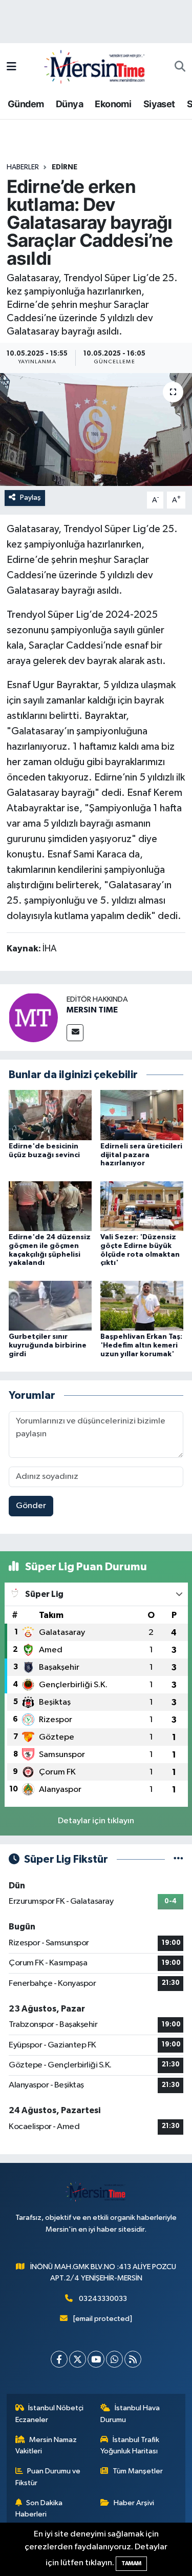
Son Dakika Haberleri (39, 2509)
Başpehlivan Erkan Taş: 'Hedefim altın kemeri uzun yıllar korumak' (141, 1345)
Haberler (23, 167)
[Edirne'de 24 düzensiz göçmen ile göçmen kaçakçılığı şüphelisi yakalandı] (50, 1206)
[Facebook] (59, 2359)
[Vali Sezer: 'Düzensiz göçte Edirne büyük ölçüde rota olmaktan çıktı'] (142, 1206)
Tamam (131, 2563)
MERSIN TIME (92, 1010)
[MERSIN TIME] (33, 1017)
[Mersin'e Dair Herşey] (96, 66)
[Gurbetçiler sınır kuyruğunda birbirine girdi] (50, 1305)
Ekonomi (113, 104)
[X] (78, 2359)
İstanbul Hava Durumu (130, 2414)
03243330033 (103, 2299)
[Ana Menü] (12, 67)
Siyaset (159, 104)
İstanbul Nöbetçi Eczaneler (50, 2414)
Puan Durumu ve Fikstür (48, 2477)
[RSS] (133, 2359)
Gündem (26, 104)
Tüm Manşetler (138, 2471)
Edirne (65, 167)
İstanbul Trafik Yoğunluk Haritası (130, 2445)
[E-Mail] (75, 1033)
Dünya (69, 104)
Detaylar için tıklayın (96, 1821)
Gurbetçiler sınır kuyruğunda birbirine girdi (48, 1345)
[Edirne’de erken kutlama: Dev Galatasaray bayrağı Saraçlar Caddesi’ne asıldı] (96, 430)
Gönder (31, 1506)
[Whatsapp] (114, 2359)
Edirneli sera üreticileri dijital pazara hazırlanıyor (141, 1155)
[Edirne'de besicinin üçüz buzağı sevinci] (50, 1115)
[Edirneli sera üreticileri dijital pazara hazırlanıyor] (142, 1115)
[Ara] (180, 67)
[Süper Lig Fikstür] (178, 1859)
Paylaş (30, 497)
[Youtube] (96, 2359)
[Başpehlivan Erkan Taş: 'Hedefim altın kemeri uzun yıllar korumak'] (142, 1305)
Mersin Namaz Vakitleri (46, 2445)
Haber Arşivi (134, 2503)
